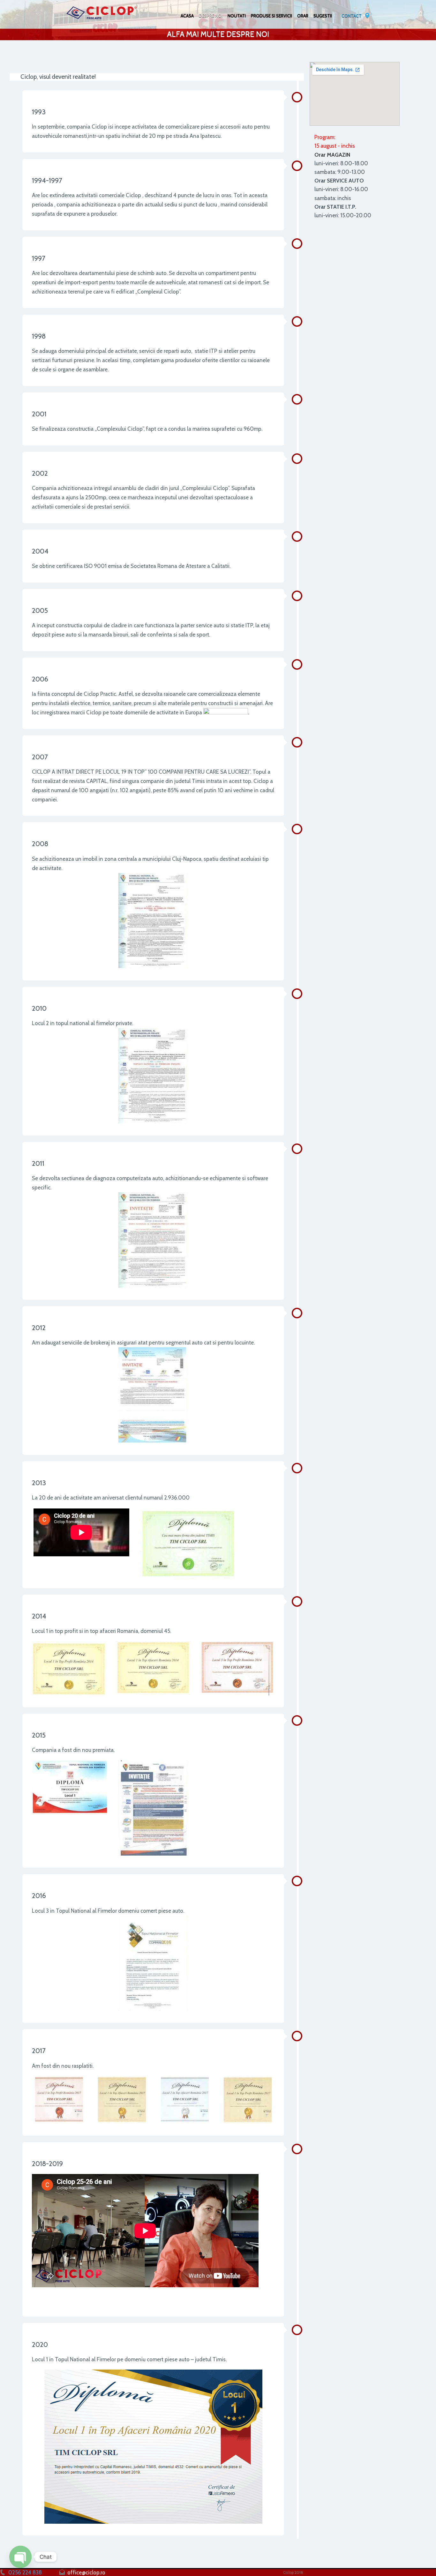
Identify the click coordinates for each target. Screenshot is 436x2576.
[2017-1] (59, 2100)
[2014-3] (237, 1668)
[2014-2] (153, 1668)
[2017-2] (122, 2100)
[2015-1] (69, 1787)
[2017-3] (185, 2100)
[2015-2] (153, 1808)
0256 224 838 (25, 2572)
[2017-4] (248, 2100)
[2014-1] (69, 1668)
